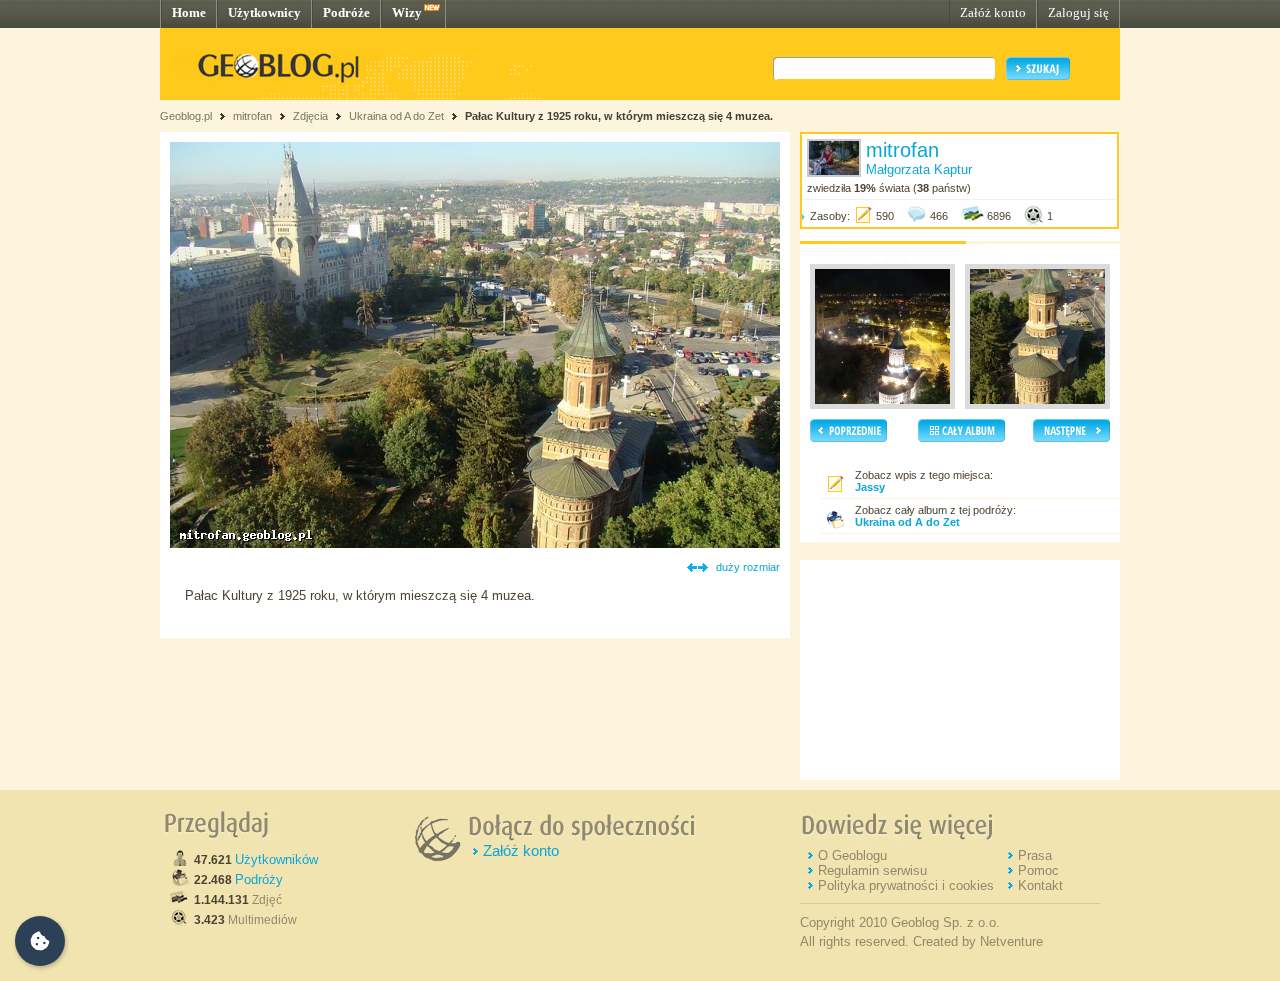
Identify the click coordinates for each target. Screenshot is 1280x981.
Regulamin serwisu (872, 870)
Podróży (259, 879)
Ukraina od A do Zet (396, 116)
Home (189, 12)
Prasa (1035, 855)
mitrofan (252, 116)
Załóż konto (993, 12)
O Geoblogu (852, 855)
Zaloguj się (1078, 12)
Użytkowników (276, 859)
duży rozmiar (748, 567)
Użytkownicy (264, 12)
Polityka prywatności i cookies (906, 885)
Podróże (346, 12)
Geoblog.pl (186, 116)
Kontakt (1040, 885)
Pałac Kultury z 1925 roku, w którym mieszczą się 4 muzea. (619, 116)
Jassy (870, 487)
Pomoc (1038, 870)
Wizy (407, 12)
